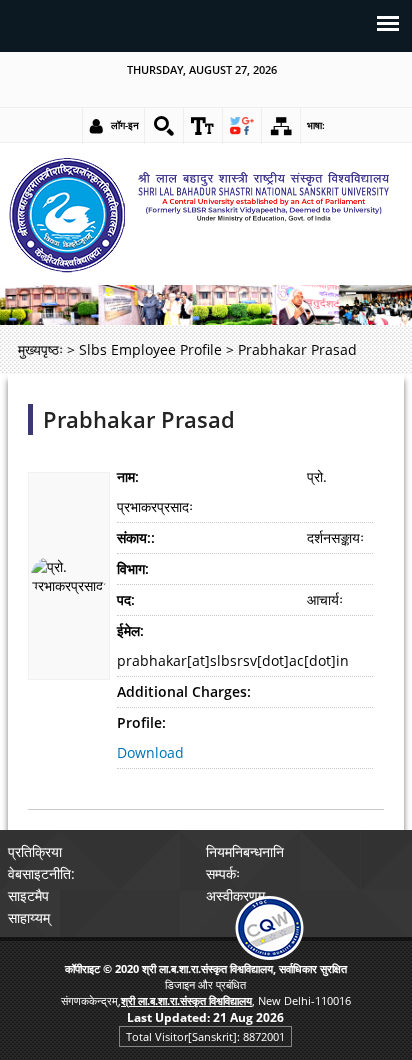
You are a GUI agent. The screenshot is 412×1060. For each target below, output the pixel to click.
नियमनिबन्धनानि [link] (245, 851)
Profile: (141, 722)
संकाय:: (136, 537)
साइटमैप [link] (28, 895)
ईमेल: (130, 630)
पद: (126, 599)
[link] (164, 126)
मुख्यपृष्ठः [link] (40, 349)
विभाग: (133, 568)
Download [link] (150, 752)
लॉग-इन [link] (125, 125)
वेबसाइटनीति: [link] (41, 873)
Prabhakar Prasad (139, 419)
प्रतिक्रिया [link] (35, 851)
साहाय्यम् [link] (29, 917)
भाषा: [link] (316, 125)
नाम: (128, 476)
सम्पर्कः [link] (223, 873)
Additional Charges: (184, 691)
